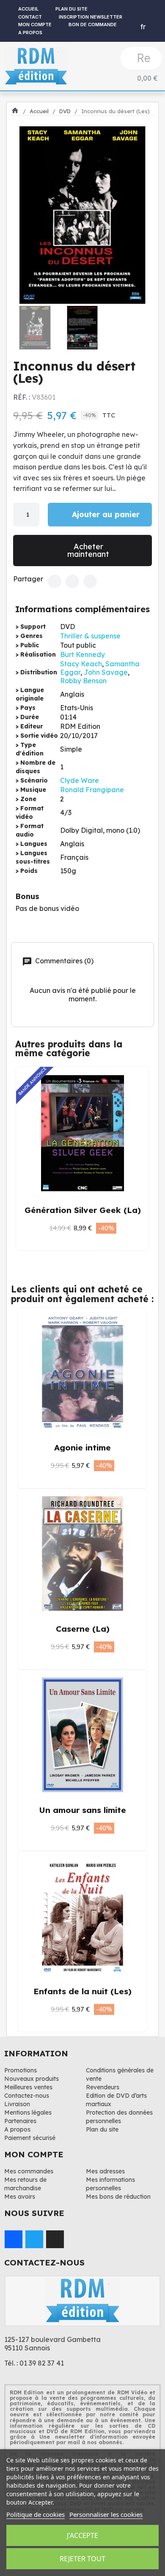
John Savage (106, 672)
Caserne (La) (83, 1629)
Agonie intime (82, 1447)
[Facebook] (55, 581)
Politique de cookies (36, 2514)
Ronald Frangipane (92, 790)
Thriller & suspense (90, 636)
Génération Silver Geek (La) (83, 1210)
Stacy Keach (81, 664)
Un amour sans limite (82, 1810)
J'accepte (82, 2535)
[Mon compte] (149, 11)
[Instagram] (55, 2239)
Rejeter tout (82, 2559)
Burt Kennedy (82, 654)
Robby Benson (83, 681)
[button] (22, 215)
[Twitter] (72, 581)
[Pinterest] (90, 581)
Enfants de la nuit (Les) (82, 1991)
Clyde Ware (80, 780)
